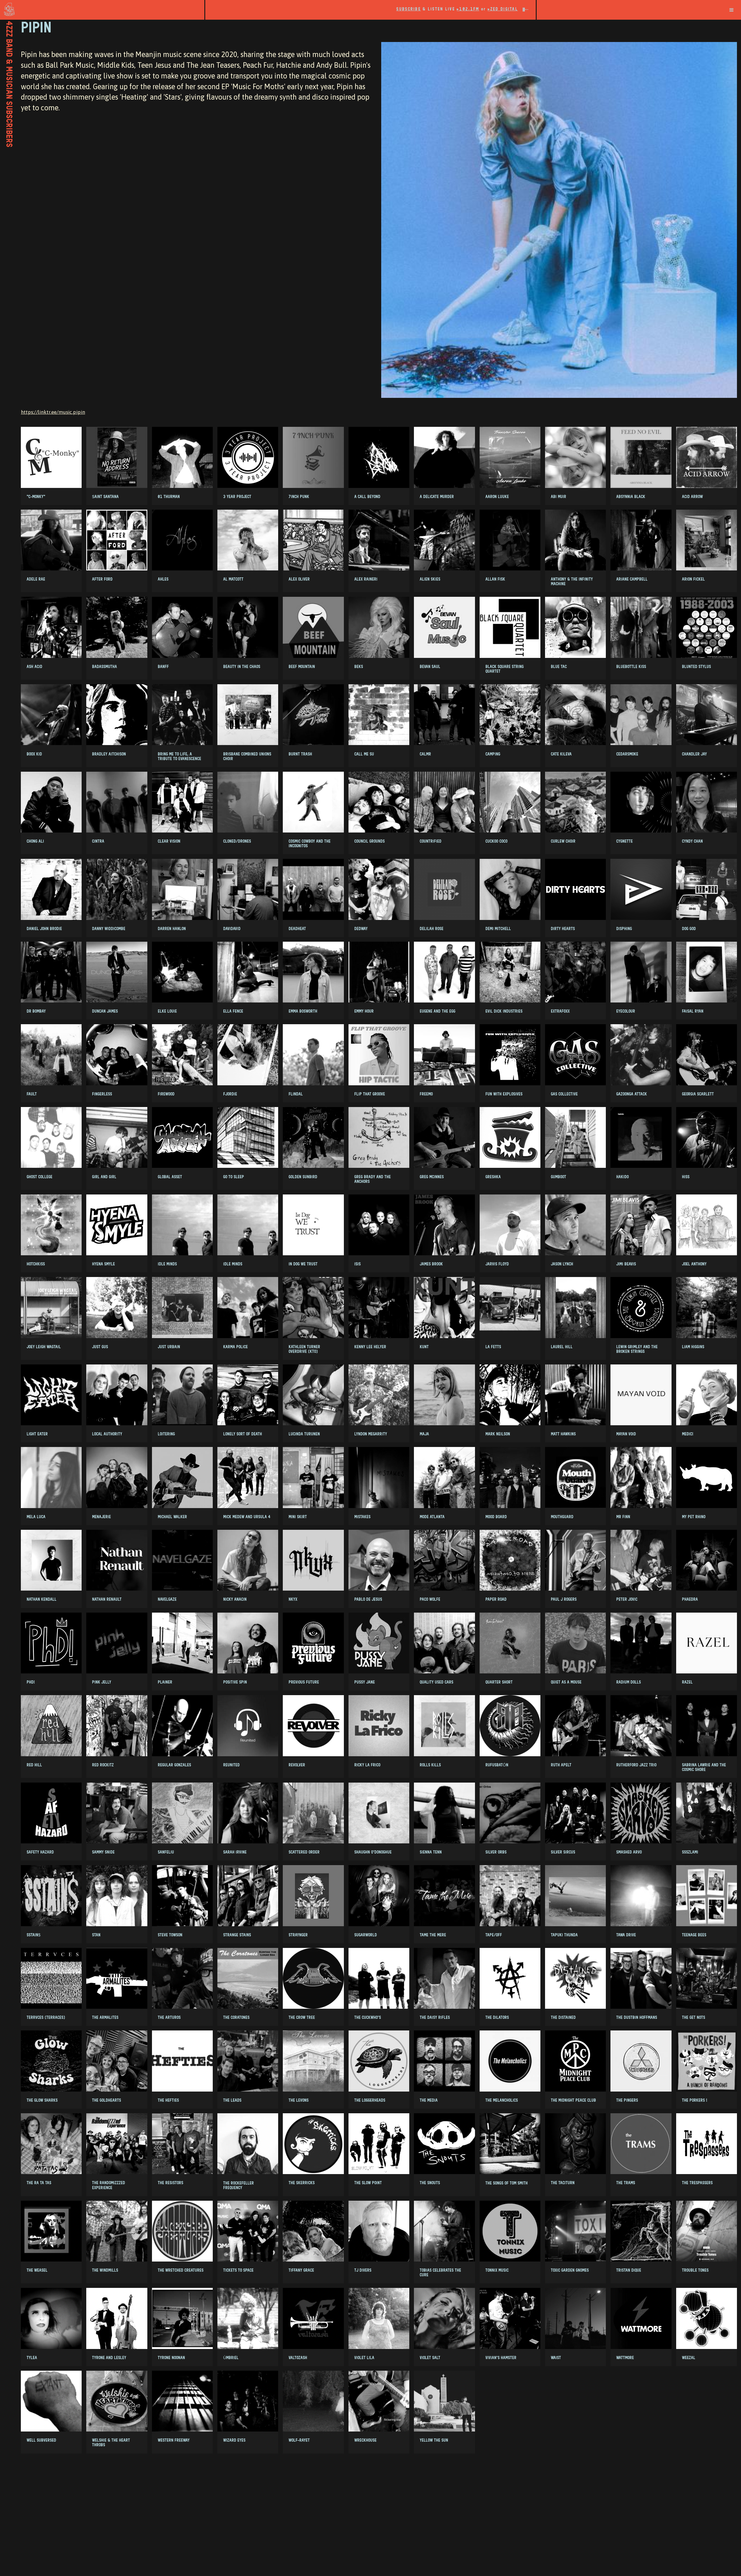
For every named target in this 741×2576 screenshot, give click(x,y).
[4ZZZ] (102, 9)
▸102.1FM (468, 9)
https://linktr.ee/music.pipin (53, 412)
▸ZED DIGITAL (503, 9)
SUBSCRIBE (409, 9)
